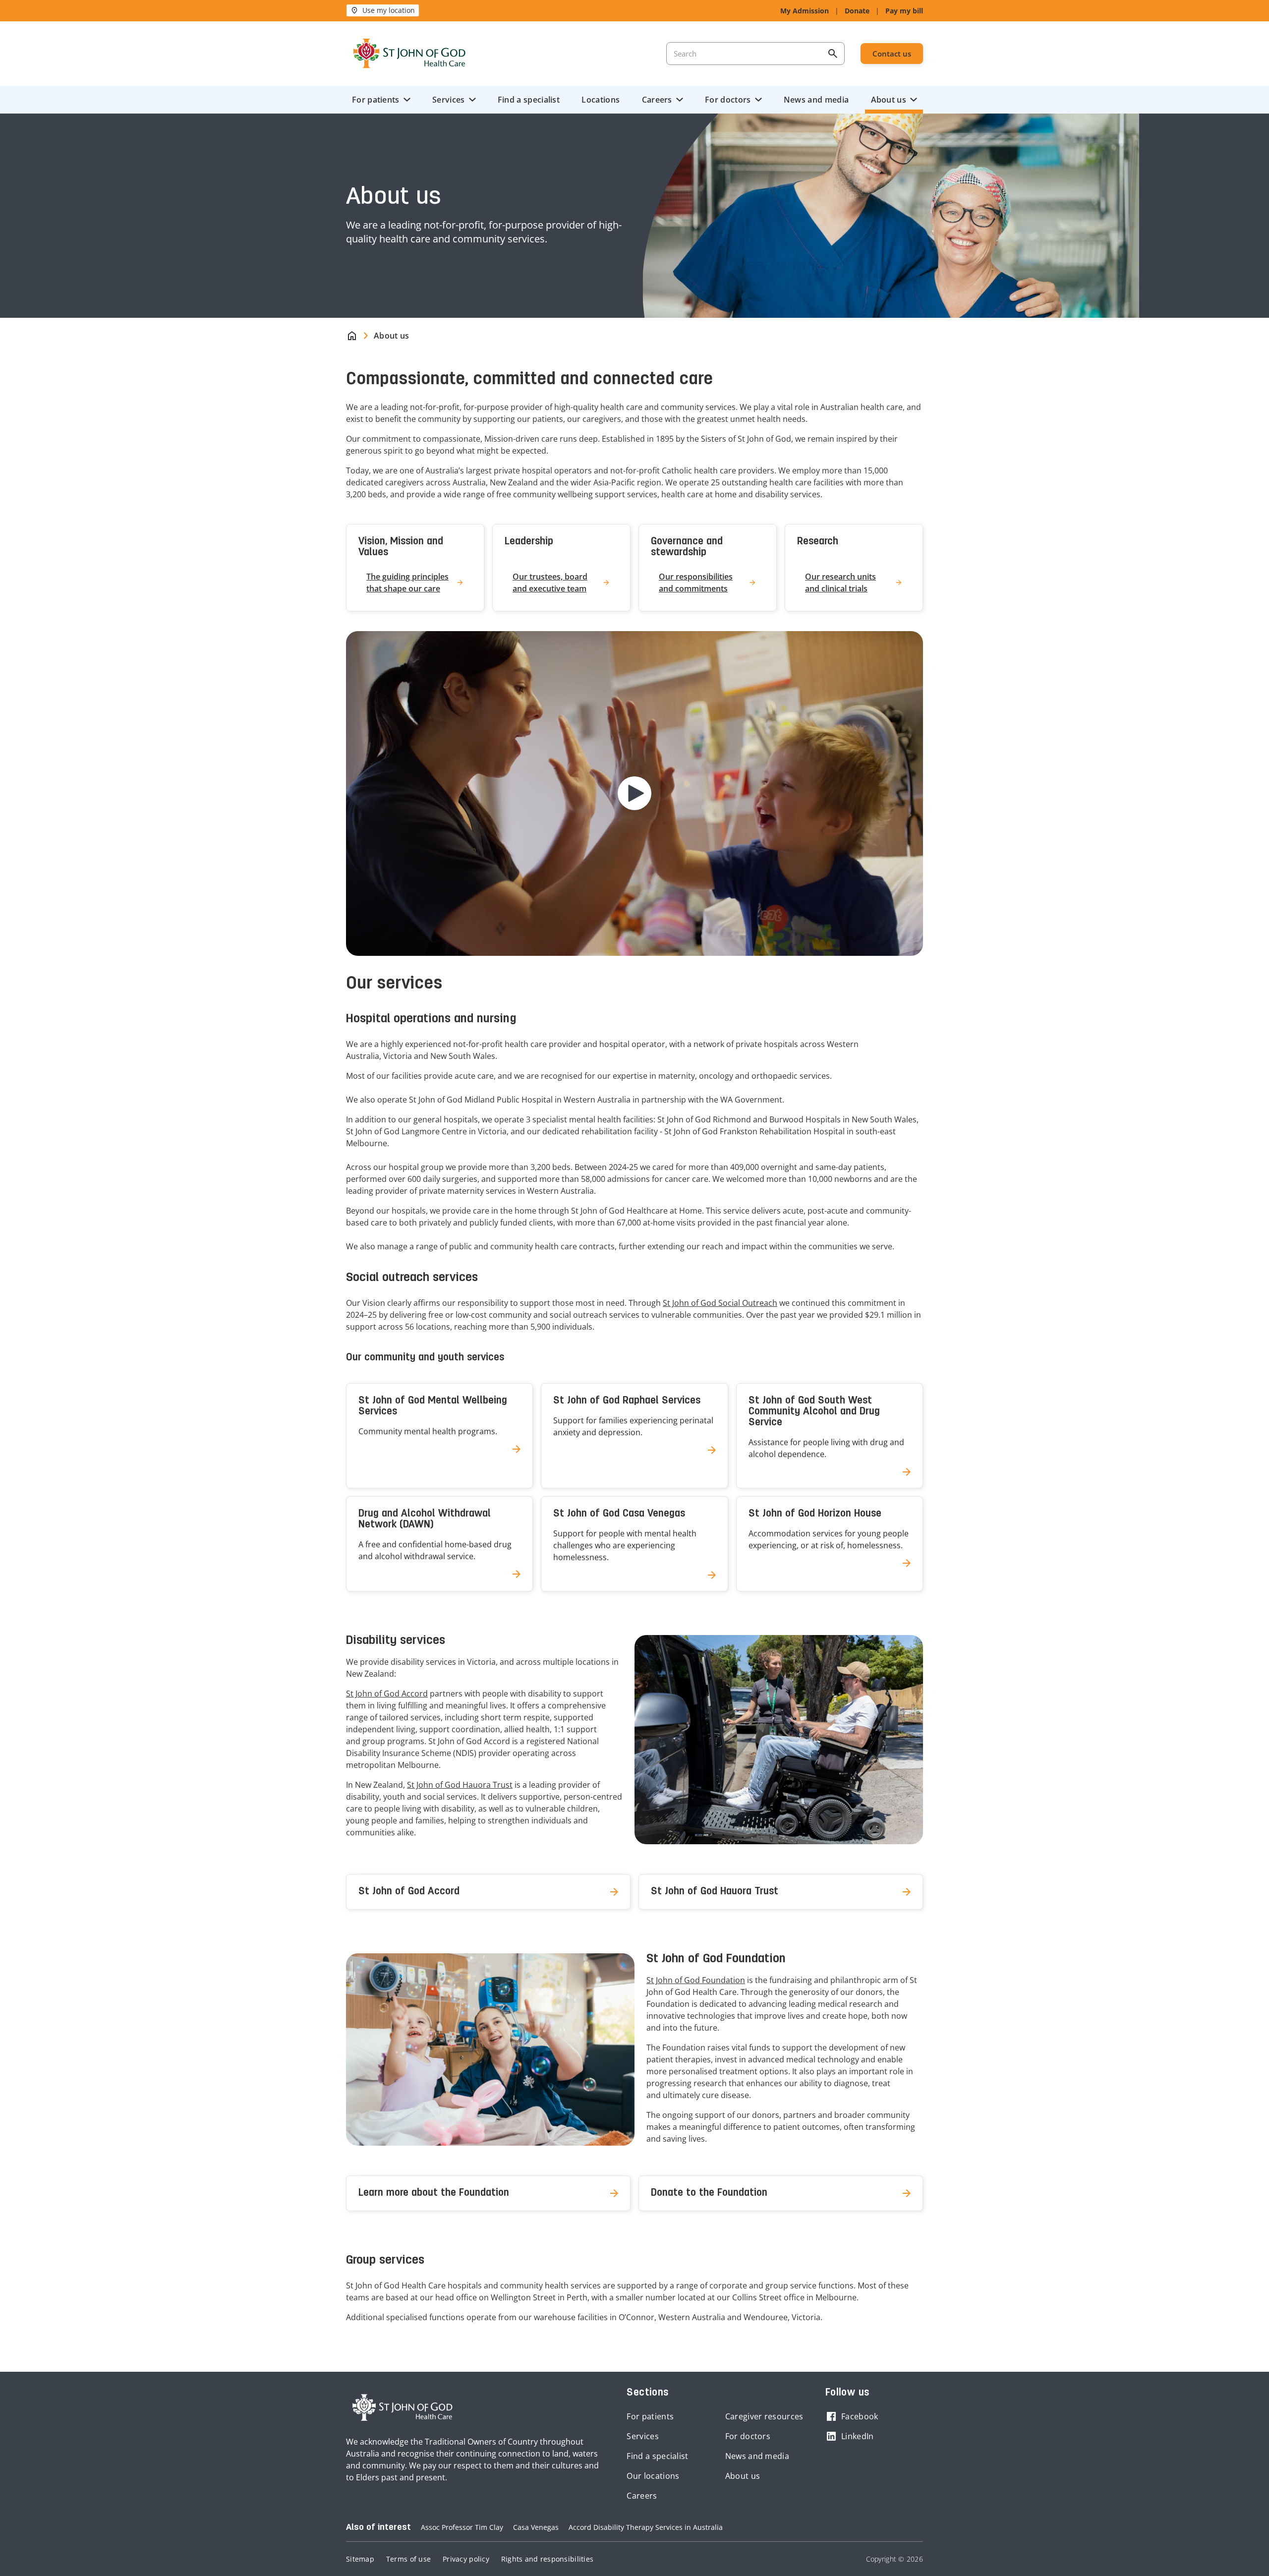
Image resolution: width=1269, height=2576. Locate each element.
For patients (376, 100)
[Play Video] (634, 793)
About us (889, 100)
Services (448, 100)
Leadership (529, 542)
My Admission (805, 11)
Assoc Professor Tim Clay (462, 2527)
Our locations (653, 2476)
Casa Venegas (536, 2527)
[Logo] (409, 54)
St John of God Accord (387, 1694)
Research (818, 542)
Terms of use (408, 2559)
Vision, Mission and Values (401, 547)
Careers (657, 100)
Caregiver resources (764, 2416)
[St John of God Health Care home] (403, 2407)
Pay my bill (904, 11)
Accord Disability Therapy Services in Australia (646, 2527)
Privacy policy (466, 2559)
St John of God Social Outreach (720, 1303)
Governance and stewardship (687, 547)
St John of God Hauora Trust (460, 1785)
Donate (857, 11)
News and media (816, 100)
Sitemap (360, 2559)
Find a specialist (529, 100)
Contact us (892, 54)
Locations (601, 100)
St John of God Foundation (696, 1980)
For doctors (728, 100)
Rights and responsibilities (547, 2559)
